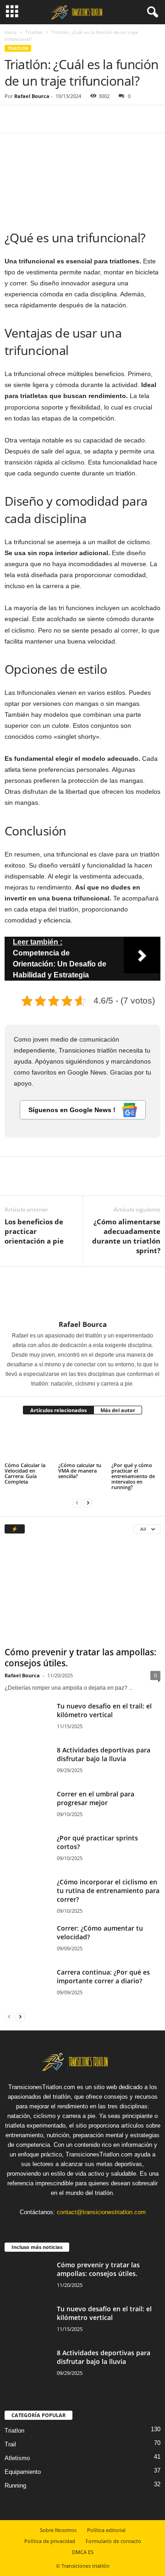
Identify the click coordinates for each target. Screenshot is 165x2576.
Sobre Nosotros (58, 2530)
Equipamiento (23, 2472)
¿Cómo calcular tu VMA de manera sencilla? (80, 1471)
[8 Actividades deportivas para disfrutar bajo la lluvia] (27, 1763)
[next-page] (88, 1503)
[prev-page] (77, 1503)
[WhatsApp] (77, 119)
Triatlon (34, 32)
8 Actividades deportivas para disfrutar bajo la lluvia (104, 1754)
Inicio (11, 32)
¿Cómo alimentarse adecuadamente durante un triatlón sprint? (126, 1236)
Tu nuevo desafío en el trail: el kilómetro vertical (104, 1710)
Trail (10, 2444)
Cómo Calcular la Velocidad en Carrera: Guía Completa (25, 1473)
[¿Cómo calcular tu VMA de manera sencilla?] (83, 1442)
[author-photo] (82, 1293)
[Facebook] (14, 119)
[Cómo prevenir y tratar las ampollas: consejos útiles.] (82, 1593)
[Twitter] (35, 119)
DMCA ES (83, 2552)
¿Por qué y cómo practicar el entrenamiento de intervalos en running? (133, 1476)
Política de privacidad (50, 2541)
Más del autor (118, 1410)
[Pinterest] (56, 119)
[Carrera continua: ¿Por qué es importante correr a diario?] (27, 1985)
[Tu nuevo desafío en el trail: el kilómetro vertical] (27, 1719)
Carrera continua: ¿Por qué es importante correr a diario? (103, 1976)
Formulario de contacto (113, 2541)
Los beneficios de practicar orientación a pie (34, 1231)
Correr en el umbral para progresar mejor (96, 1798)
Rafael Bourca (32, 96)
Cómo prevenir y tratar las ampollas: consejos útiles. (80, 1658)
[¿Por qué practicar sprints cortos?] (27, 1856)
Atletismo (17, 2458)
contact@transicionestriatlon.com (101, 2212)
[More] (99, 119)
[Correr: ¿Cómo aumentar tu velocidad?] (27, 1941)
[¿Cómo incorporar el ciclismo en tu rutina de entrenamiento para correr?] (27, 1900)
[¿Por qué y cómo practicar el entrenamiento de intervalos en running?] (136, 1442)
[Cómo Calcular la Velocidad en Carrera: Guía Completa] (29, 1442)
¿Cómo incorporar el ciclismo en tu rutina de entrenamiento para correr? (108, 1891)
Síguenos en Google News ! (73, 1110)
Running (15, 2486)
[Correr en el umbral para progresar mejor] (27, 1807)
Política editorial (106, 2530)
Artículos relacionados (58, 1410)
